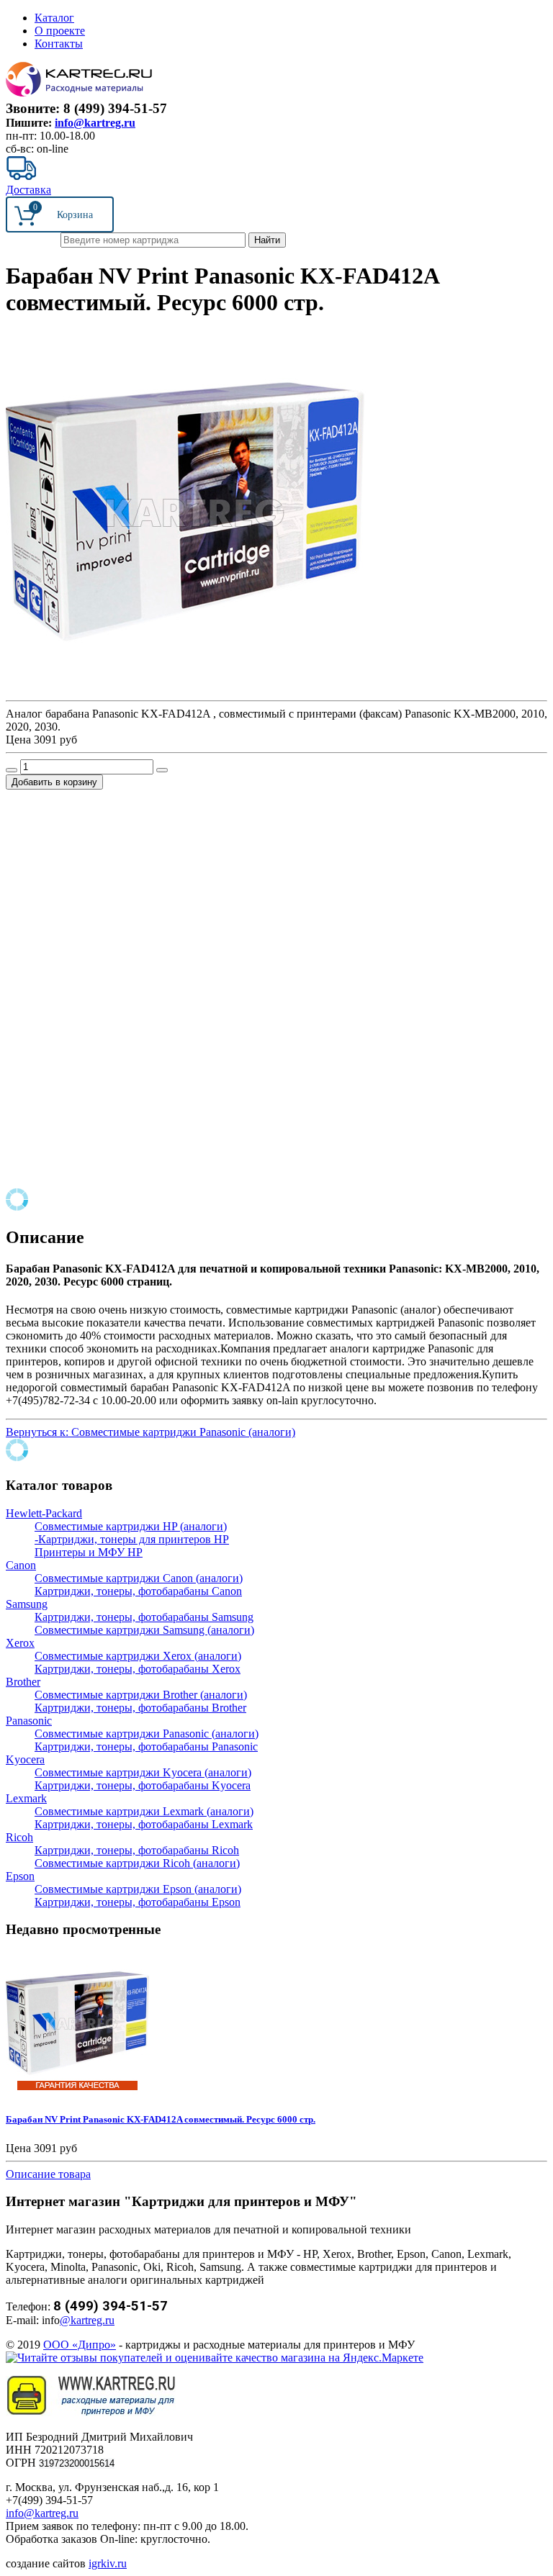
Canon (21, 1565)
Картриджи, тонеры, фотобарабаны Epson (138, 1902)
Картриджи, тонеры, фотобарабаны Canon (138, 1591)
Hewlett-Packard (44, 1513)
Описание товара (48, 2174)
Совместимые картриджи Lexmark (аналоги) (144, 1811)
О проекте (60, 31)
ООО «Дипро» (80, 2345)
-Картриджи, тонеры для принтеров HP (132, 1539)
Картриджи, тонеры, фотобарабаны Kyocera (143, 1785)
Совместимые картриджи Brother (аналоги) (141, 1695)
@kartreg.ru (87, 2320)
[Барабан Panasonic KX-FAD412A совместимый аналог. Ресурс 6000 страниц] (186, 688)
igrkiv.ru (108, 2563)
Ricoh (19, 1837)
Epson (20, 1876)
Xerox (20, 1643)
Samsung (27, 1604)
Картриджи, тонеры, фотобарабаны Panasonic (146, 1746)
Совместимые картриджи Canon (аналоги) (139, 1578)
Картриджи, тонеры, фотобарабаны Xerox (138, 1669)
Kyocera (25, 1759)
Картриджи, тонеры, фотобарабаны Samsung (144, 1617)
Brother (23, 1682)
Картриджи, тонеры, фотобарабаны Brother (140, 1708)
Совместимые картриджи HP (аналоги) (131, 1526)
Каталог (54, 18)
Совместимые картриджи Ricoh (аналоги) (137, 1863)
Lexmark (26, 1798)
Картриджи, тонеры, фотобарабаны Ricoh (137, 1850)
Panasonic (29, 1721)
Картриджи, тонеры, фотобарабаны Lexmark (144, 1824)
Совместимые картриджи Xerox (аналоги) (138, 1656)
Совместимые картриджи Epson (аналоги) (138, 1889)
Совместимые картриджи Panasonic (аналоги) (147, 1734)
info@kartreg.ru (95, 123)
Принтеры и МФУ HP (89, 1552)
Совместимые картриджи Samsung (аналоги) (144, 1630)
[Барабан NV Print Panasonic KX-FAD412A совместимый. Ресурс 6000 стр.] (78, 2091)
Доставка (28, 190)
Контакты (59, 44)
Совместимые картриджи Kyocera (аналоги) (143, 1772)
